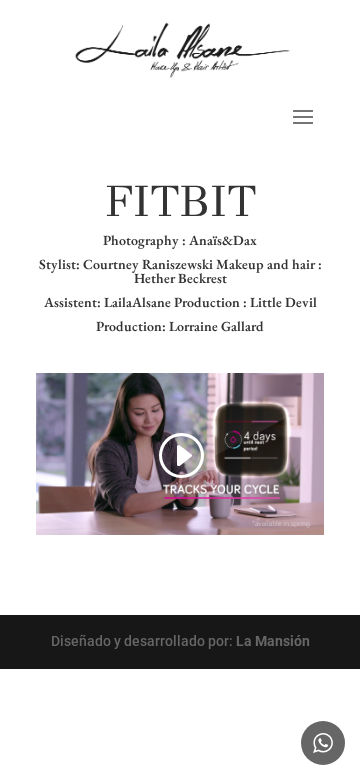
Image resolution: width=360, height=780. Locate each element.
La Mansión (273, 641)
